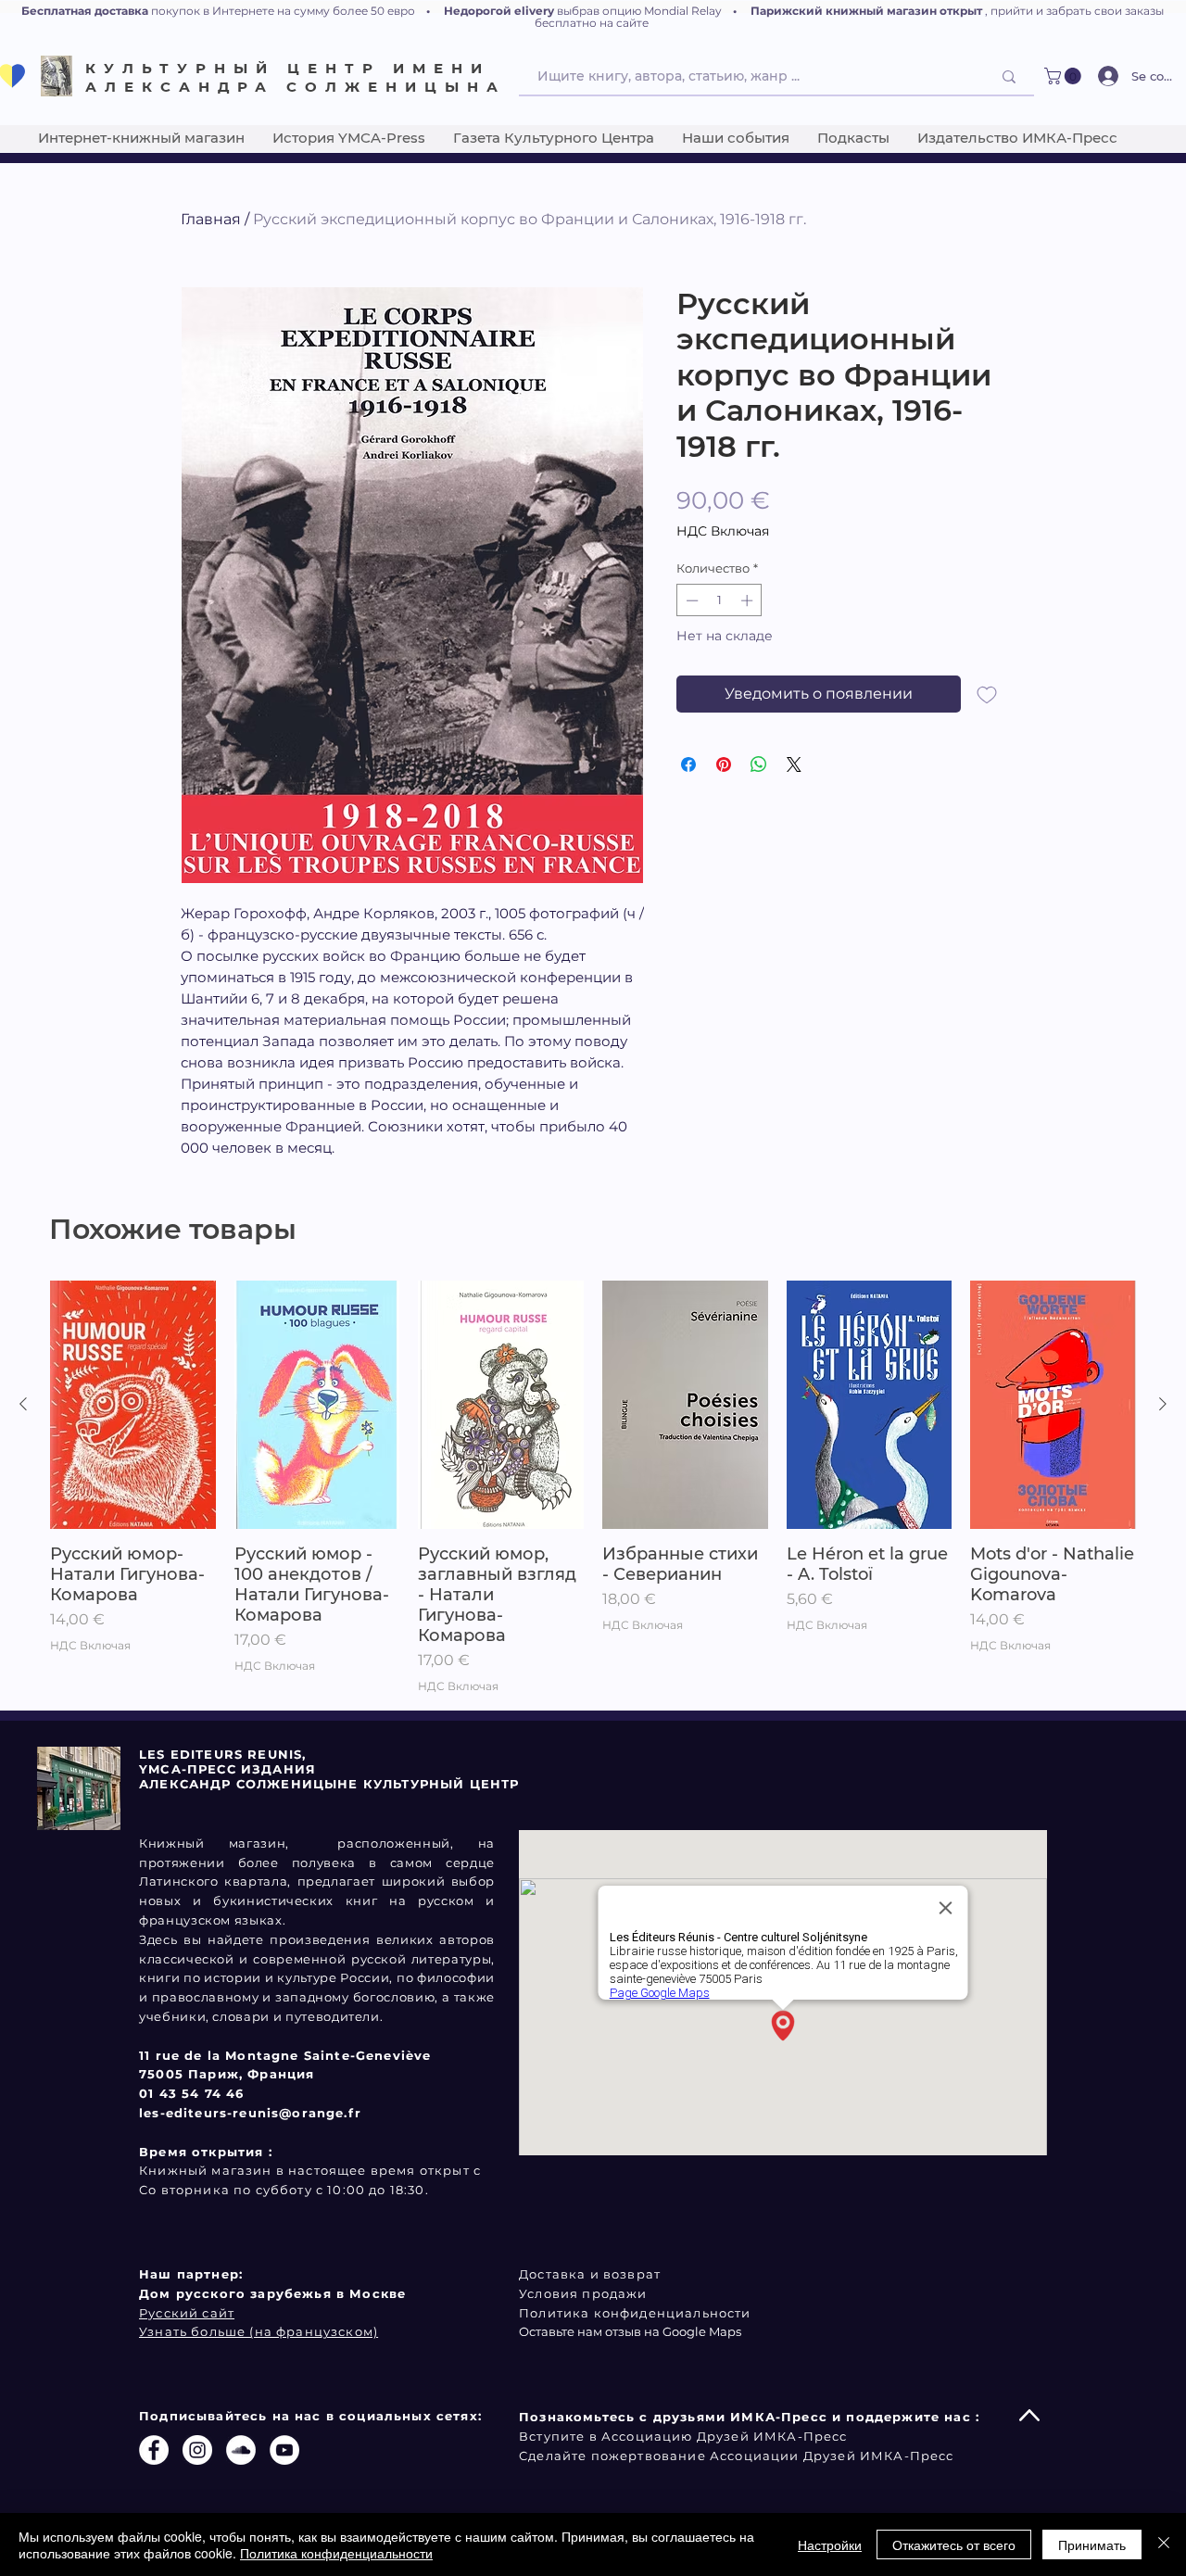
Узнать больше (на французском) (259, 2331)
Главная (211, 219)
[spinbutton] (719, 600)
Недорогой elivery (499, 11)
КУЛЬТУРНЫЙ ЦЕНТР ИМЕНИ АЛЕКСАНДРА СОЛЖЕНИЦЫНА (296, 77)
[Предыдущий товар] (23, 1404)
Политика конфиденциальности (336, 2553)
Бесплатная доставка (85, 11)
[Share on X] (794, 764)
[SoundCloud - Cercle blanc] (241, 2450)
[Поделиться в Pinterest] (724, 764)
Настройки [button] (830, 2544)
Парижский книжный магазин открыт (866, 11)
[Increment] (749, 600)
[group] (593, 1488)
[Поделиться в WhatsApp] (759, 764)
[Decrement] (690, 600)
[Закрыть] (1164, 2544)
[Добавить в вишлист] (987, 694)
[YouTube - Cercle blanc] (284, 2450)
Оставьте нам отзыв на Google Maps (630, 2331)
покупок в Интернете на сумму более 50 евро (283, 11)
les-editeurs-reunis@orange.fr (250, 2113)
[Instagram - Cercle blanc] (197, 2450)
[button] (1065, 76)
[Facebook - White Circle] (154, 2450)
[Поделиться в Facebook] (688, 764)
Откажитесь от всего (954, 2544)
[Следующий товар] (1163, 1404)
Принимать (1092, 2544)
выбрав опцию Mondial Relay (639, 11)
